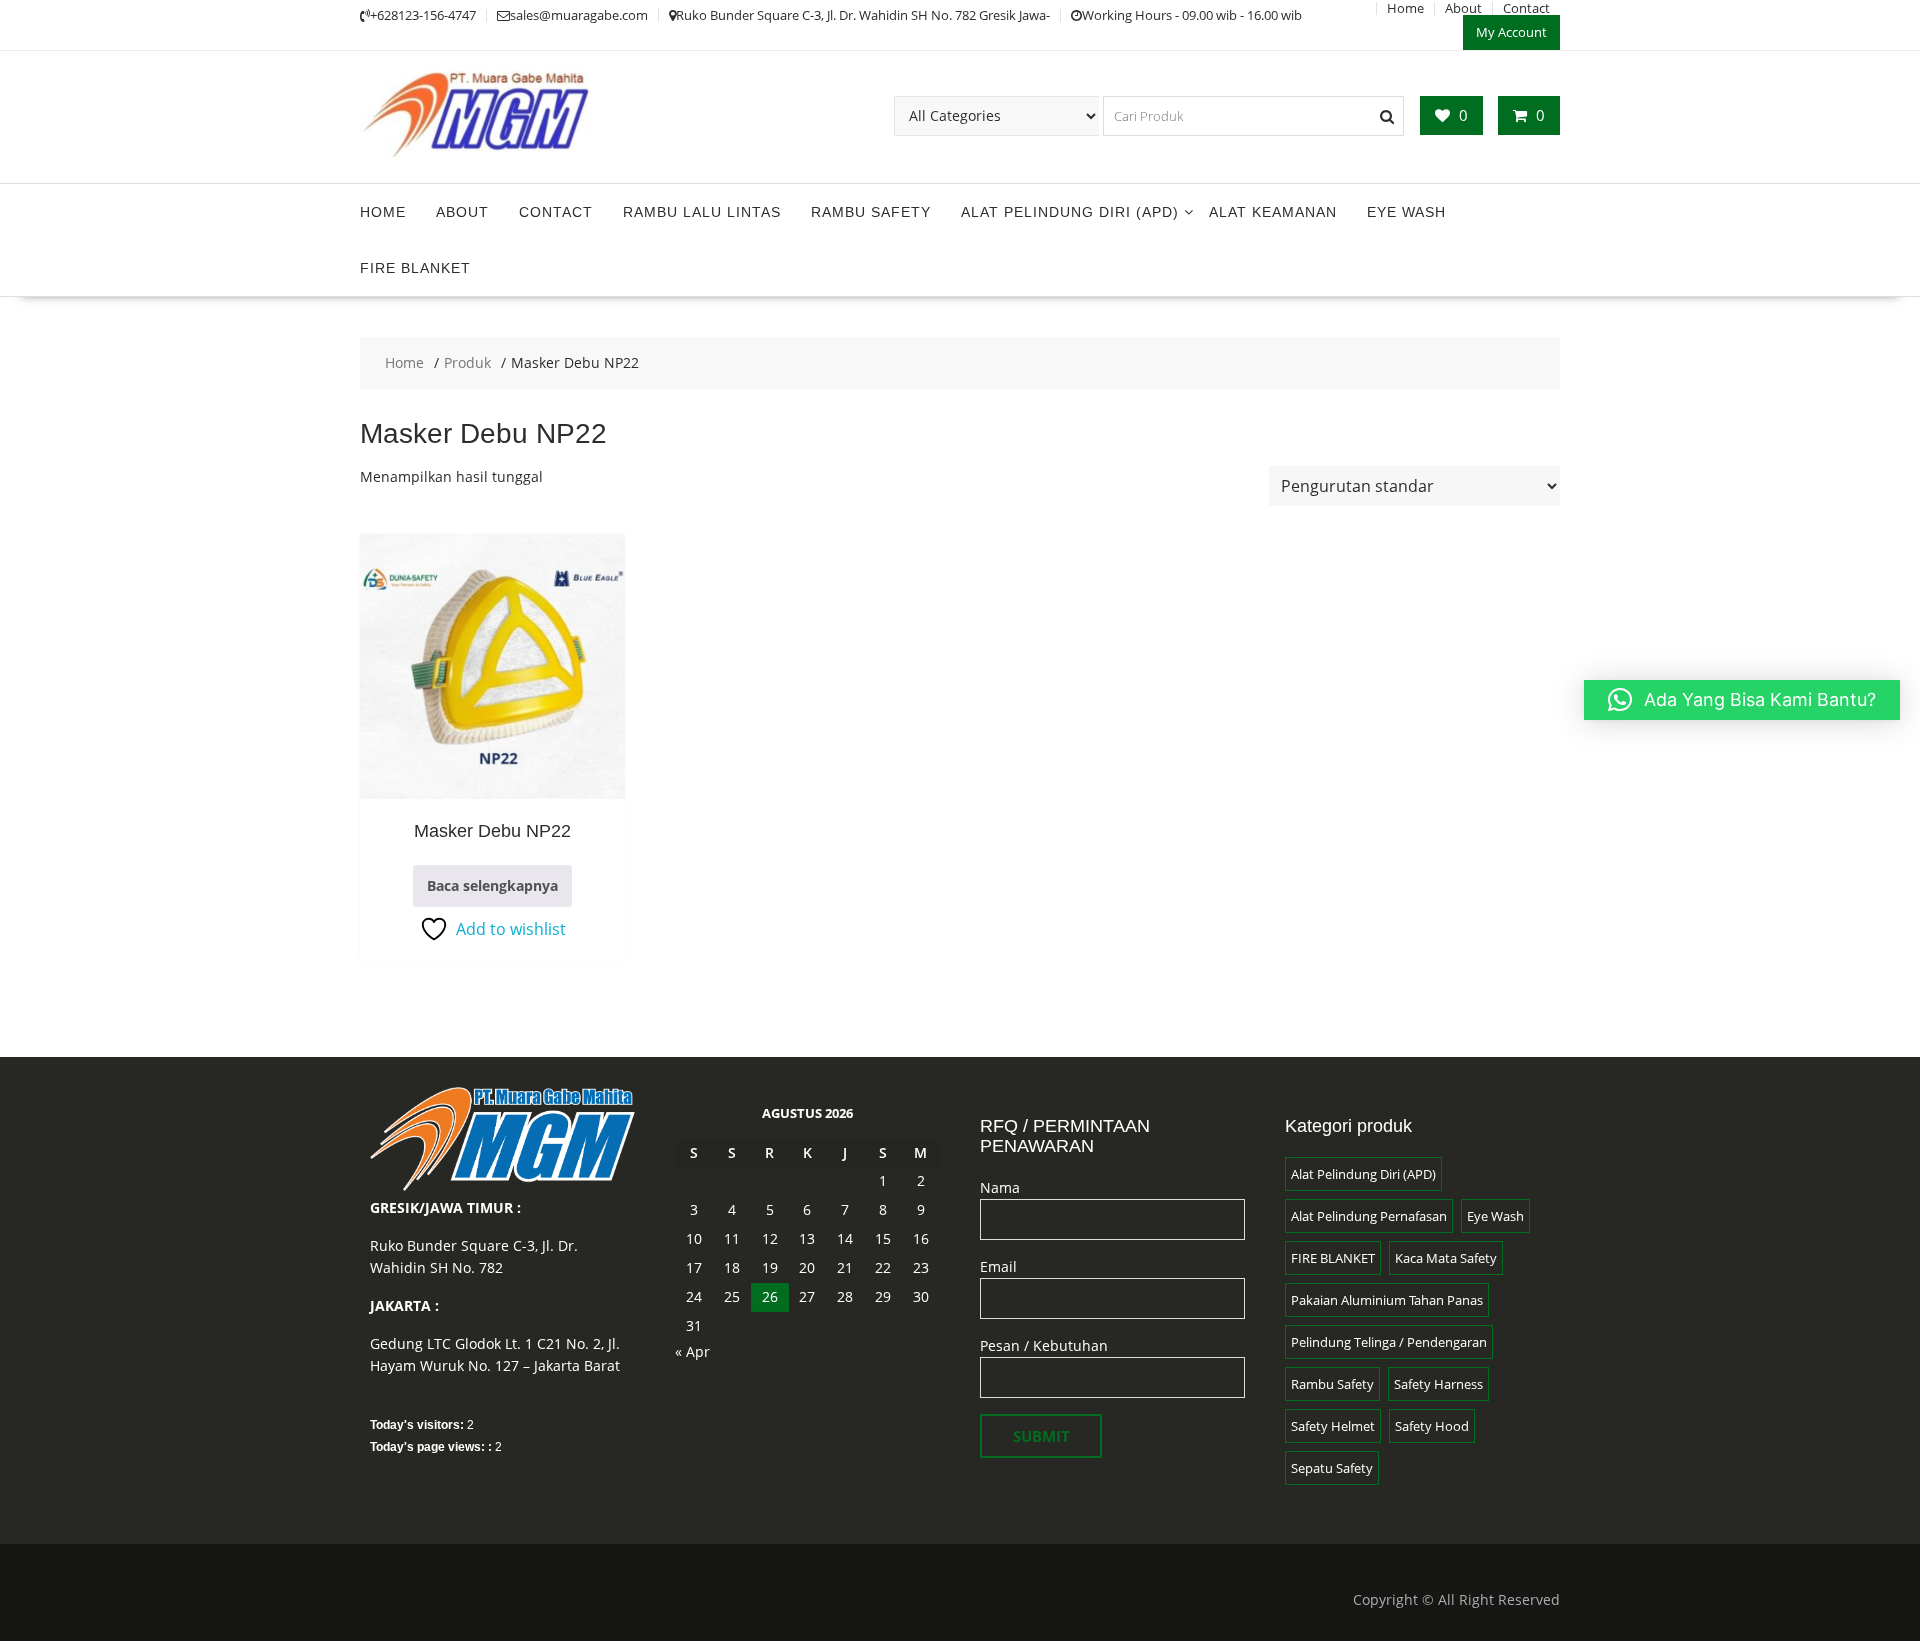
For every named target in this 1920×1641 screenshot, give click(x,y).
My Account (1511, 32)
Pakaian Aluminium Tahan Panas (1387, 1300)
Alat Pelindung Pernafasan (1369, 1216)
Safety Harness (1438, 1384)
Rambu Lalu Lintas (702, 212)
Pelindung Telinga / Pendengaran (1389, 1342)
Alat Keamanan (1273, 212)
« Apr (692, 1351)
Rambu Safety (871, 212)
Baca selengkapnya (492, 885)
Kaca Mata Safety (1446, 1258)
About (462, 212)
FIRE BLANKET (415, 268)
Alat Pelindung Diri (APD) (1070, 212)
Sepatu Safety (1332, 1468)
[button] (1742, 700)
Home (383, 212)
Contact (556, 212)
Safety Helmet (1333, 1426)
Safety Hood (1432, 1426)
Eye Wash (1406, 212)
